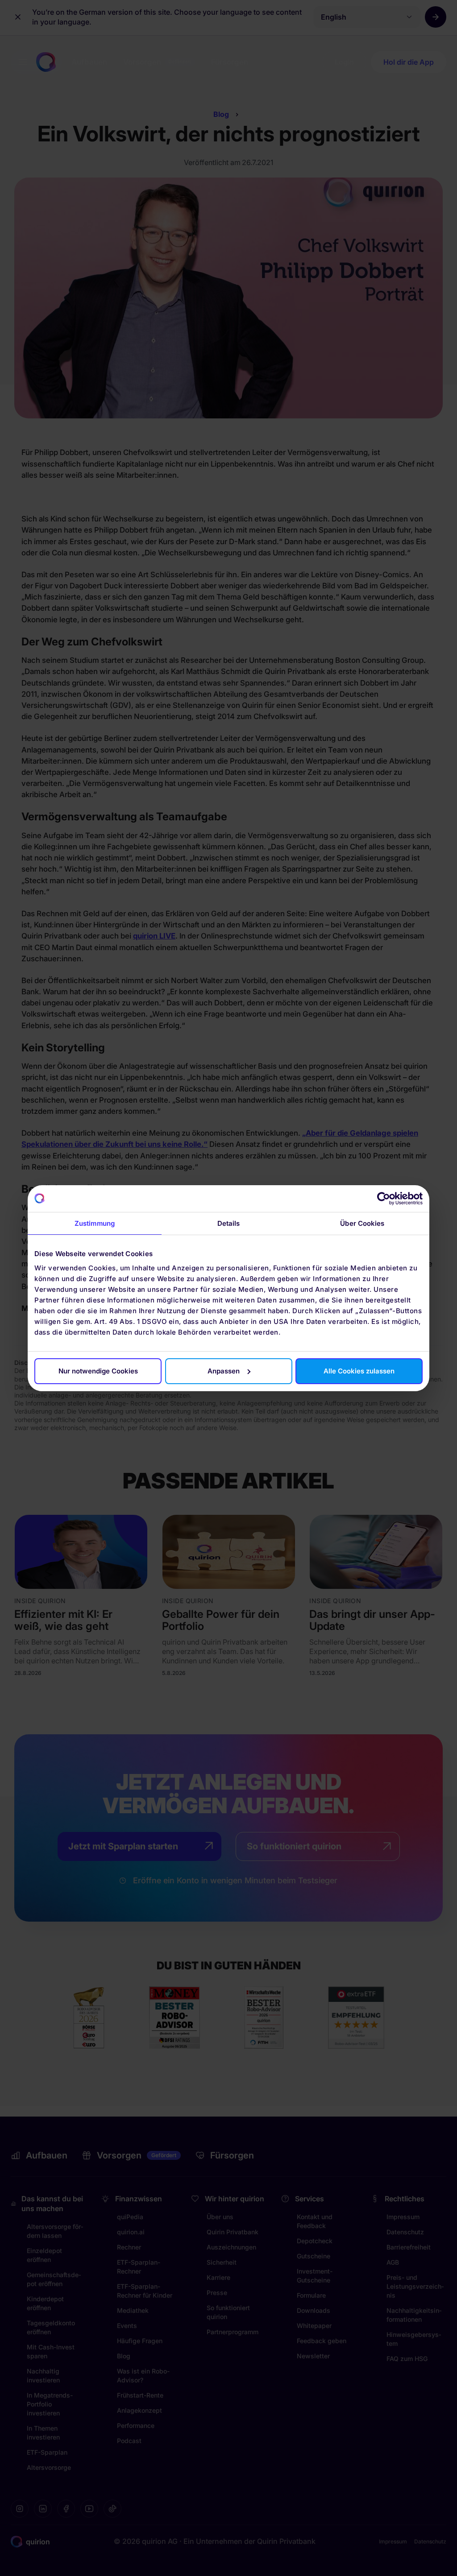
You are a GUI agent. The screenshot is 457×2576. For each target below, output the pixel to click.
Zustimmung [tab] (95, 1223)
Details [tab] (229, 1223)
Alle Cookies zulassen (359, 1371)
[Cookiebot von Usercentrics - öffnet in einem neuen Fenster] (384, 1199)
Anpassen (224, 1371)
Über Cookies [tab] (362, 1223)
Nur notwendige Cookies (98, 1371)
